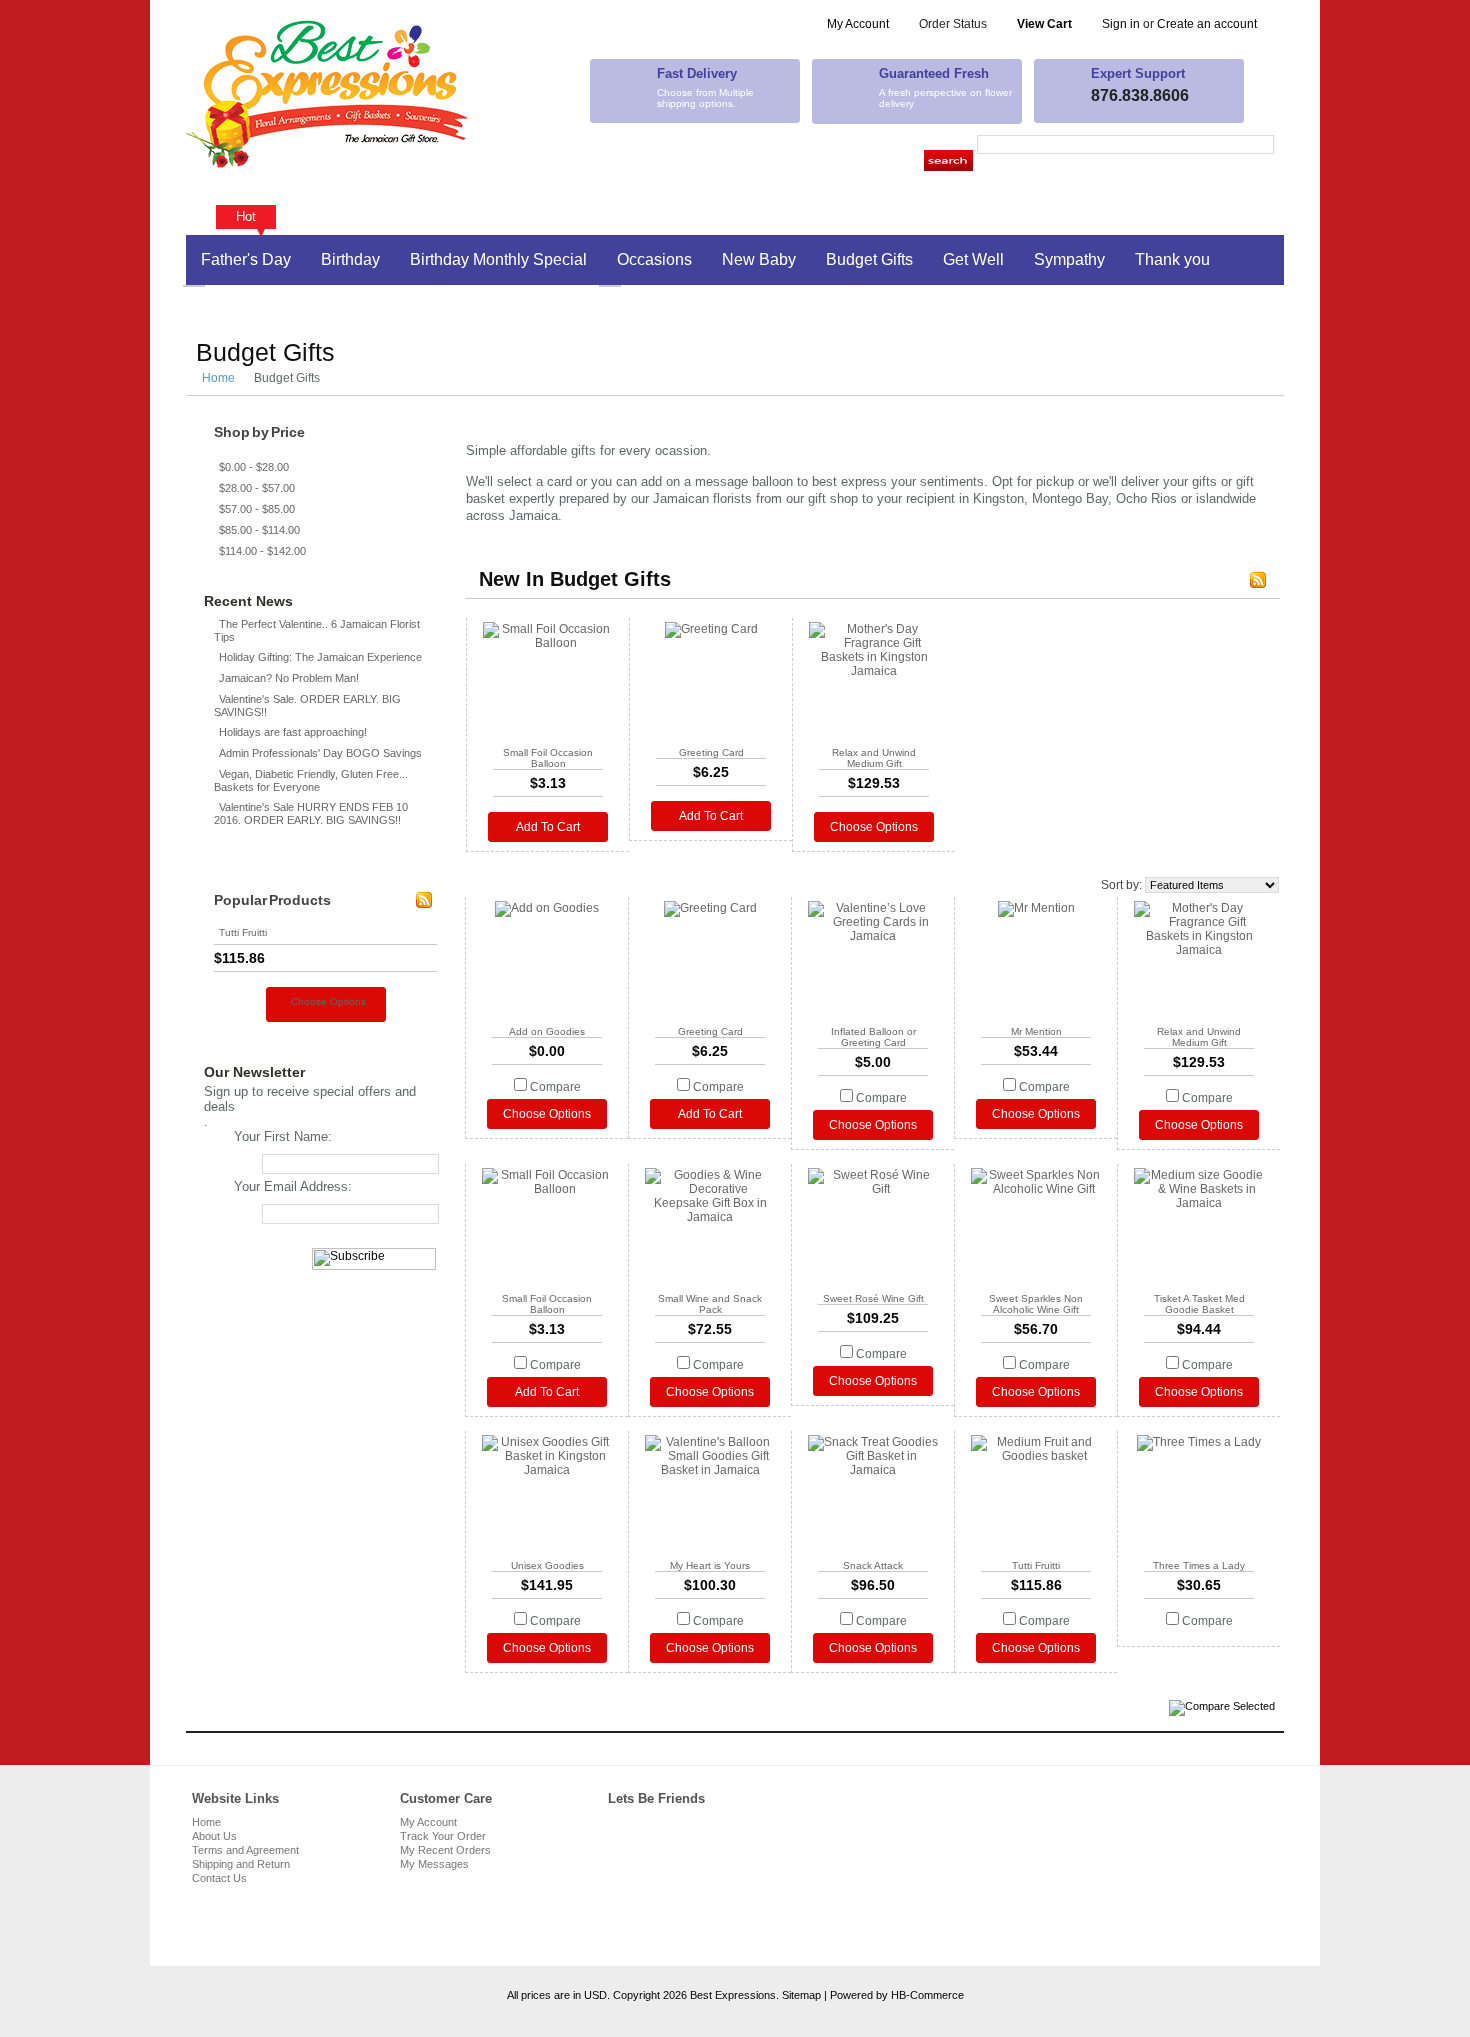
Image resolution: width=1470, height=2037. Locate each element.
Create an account (1207, 24)
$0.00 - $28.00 (254, 467)
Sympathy (1069, 259)
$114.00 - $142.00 (262, 551)
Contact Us (219, 1878)
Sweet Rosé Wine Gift (873, 1298)
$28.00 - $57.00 (257, 488)
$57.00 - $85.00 (257, 509)
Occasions (654, 259)
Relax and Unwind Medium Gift (874, 758)
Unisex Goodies (547, 1565)
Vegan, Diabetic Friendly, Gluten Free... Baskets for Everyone (311, 780)
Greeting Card (711, 752)
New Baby (759, 259)
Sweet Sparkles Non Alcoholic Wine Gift (1036, 1304)
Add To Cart (548, 827)
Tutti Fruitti (243, 932)
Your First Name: (283, 1136)
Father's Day (246, 259)
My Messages (434, 1864)
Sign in (1121, 24)
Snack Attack (873, 1565)
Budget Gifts (869, 259)
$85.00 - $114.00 (259, 530)
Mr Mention (1036, 1031)
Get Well (973, 259)
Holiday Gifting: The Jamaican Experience (320, 657)
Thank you (1172, 259)
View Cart (1044, 24)
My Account (858, 24)
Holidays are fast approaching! (293, 732)
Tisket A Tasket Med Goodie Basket (1199, 1304)
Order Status (953, 24)
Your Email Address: (293, 1186)
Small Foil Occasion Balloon (548, 758)
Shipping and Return (241, 1864)
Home (218, 378)
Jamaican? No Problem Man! (289, 678)
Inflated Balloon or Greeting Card (873, 1037)
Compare (555, 1087)
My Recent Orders (445, 1850)
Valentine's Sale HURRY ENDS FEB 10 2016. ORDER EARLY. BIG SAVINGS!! (311, 813)
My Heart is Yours (710, 1565)
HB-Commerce (927, 1995)
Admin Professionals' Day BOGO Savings (320, 753)
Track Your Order (443, 1836)
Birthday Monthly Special (498, 259)
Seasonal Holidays (268, 309)
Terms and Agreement (245, 1850)
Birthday (350, 259)
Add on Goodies (547, 1031)
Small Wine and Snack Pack (710, 1304)
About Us (214, 1836)
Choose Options (328, 1001)
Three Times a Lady (1199, 1565)
